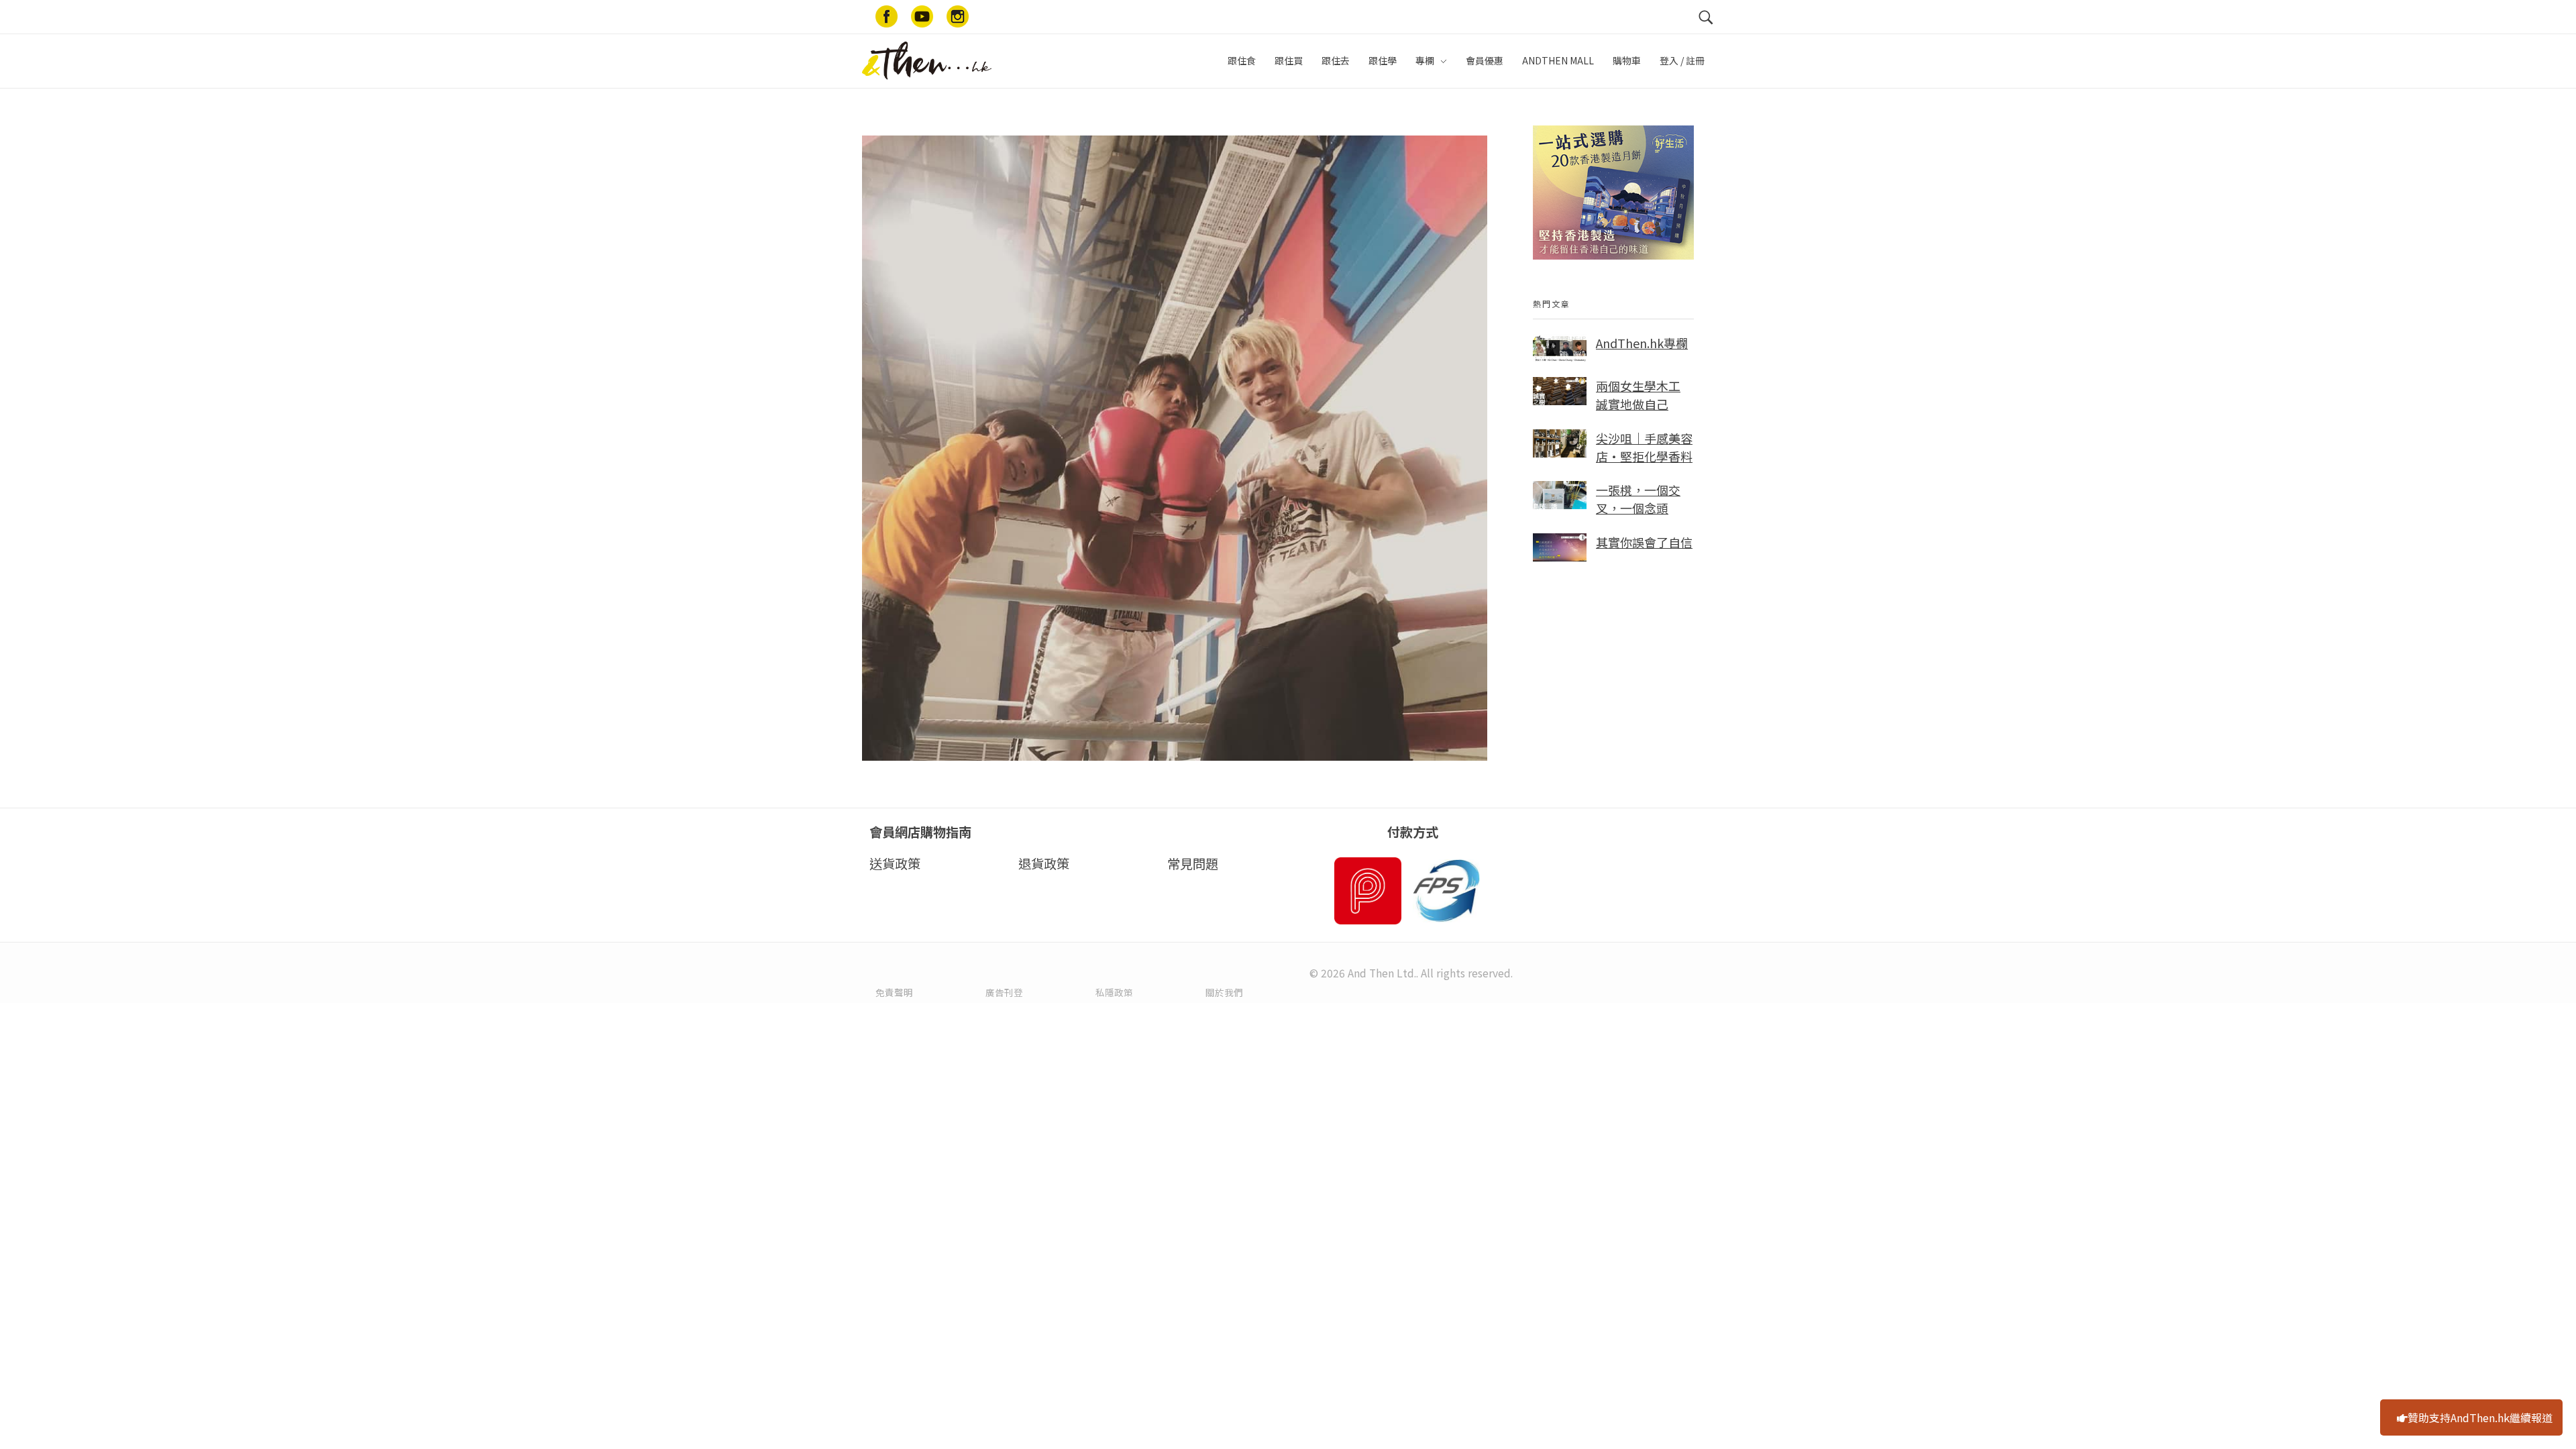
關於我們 (1224, 992)
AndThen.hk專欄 (1642, 343)
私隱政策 (1114, 992)
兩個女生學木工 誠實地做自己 (1638, 395)
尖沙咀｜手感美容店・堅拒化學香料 (1644, 447)
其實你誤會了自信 (1644, 542)
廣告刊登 (1004, 992)
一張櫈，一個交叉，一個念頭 (1638, 499)
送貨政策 (895, 863)
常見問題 (1193, 863)
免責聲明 (894, 992)
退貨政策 (1044, 863)
